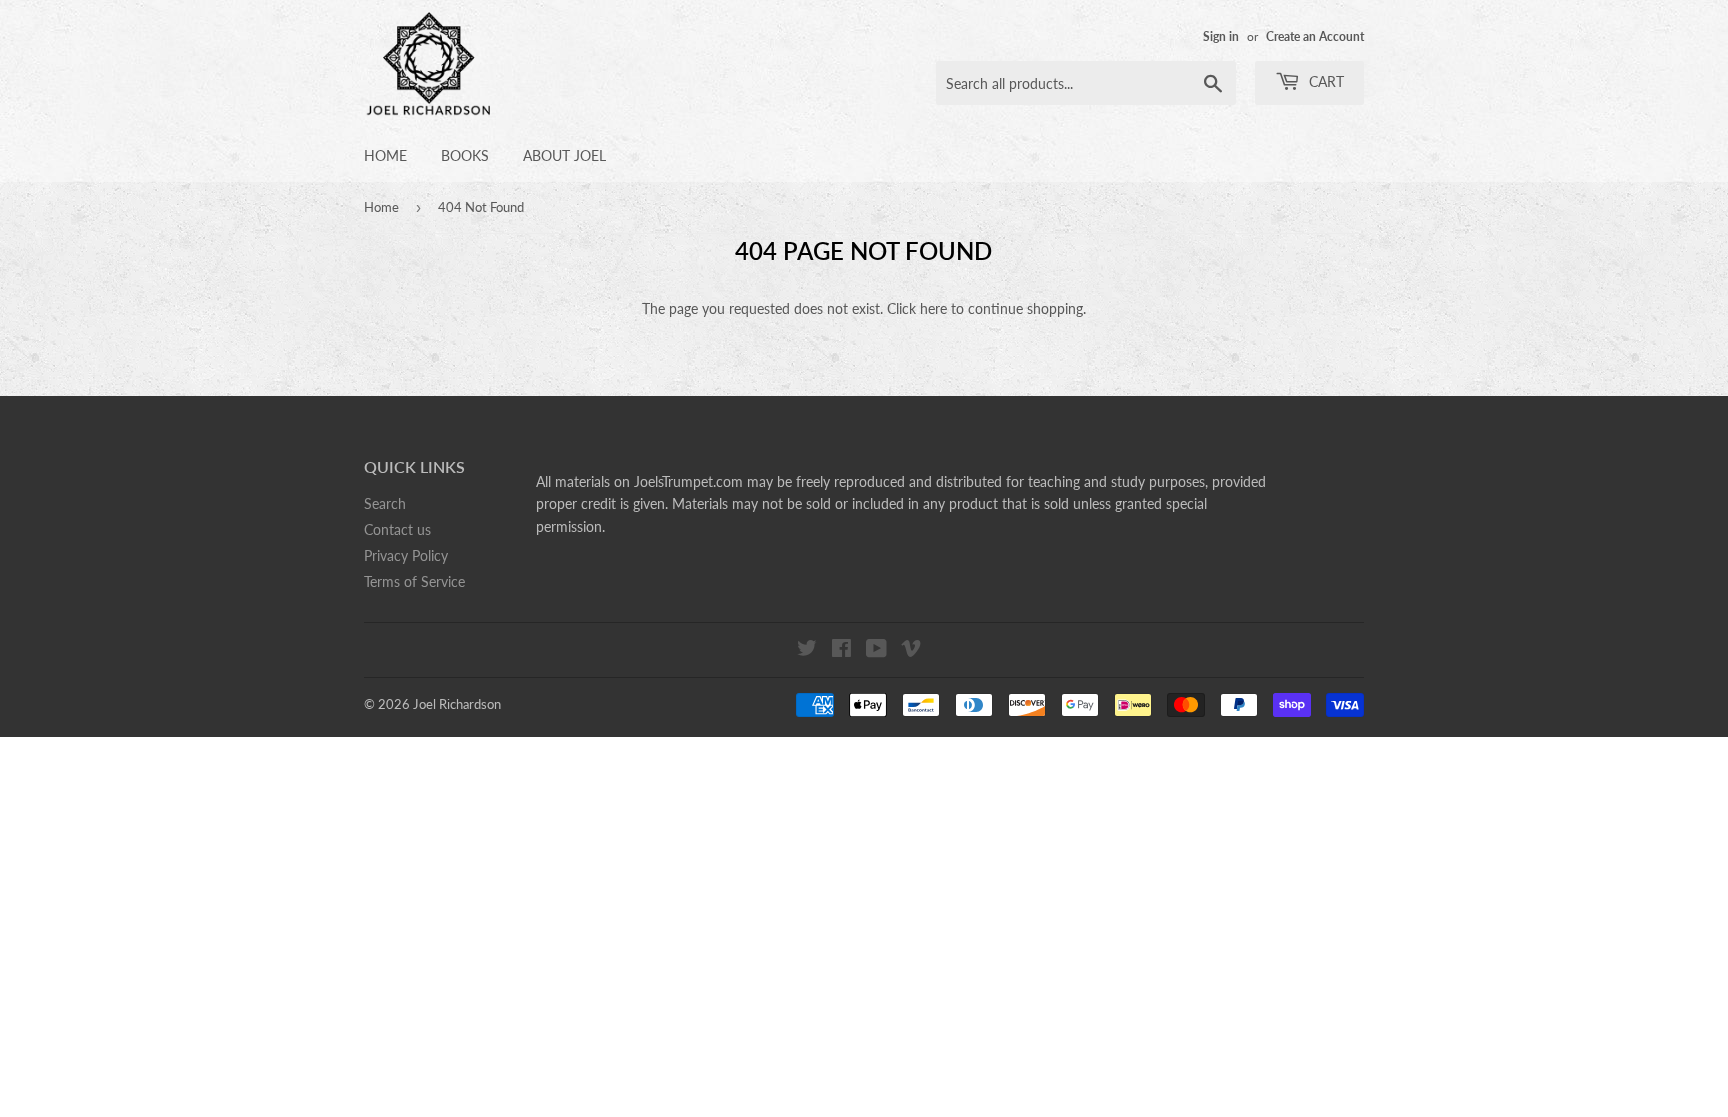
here (933, 308)
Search (385, 503)
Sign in (1221, 36)
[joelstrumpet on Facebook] (841, 650)
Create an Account (1315, 36)
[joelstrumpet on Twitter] (807, 650)
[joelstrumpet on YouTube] (876, 650)
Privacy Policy (406, 555)
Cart (1324, 81)
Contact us (397, 529)
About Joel (564, 155)
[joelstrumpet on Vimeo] (911, 650)
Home (385, 155)
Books (465, 155)
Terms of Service (414, 581)
